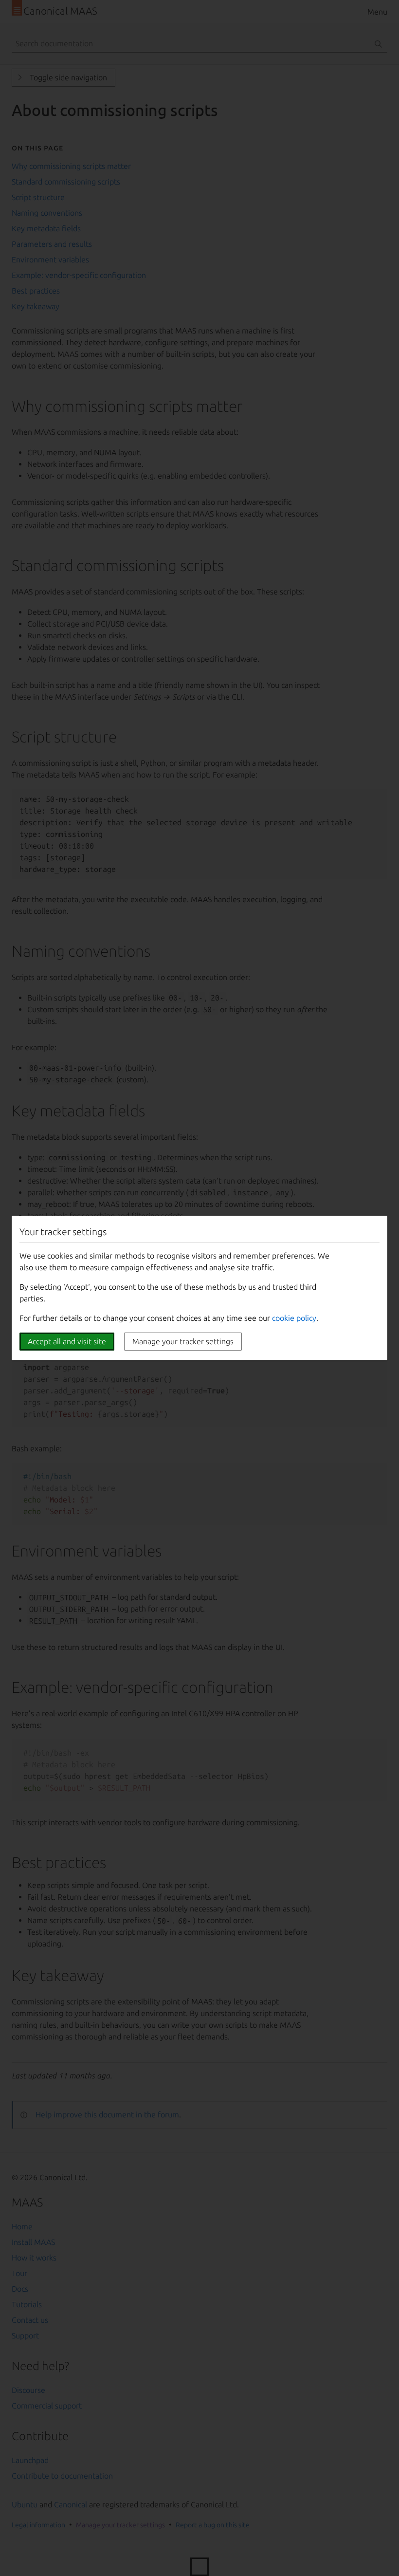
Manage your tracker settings (183, 1341)
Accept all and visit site (67, 1341)
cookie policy (294, 1318)
